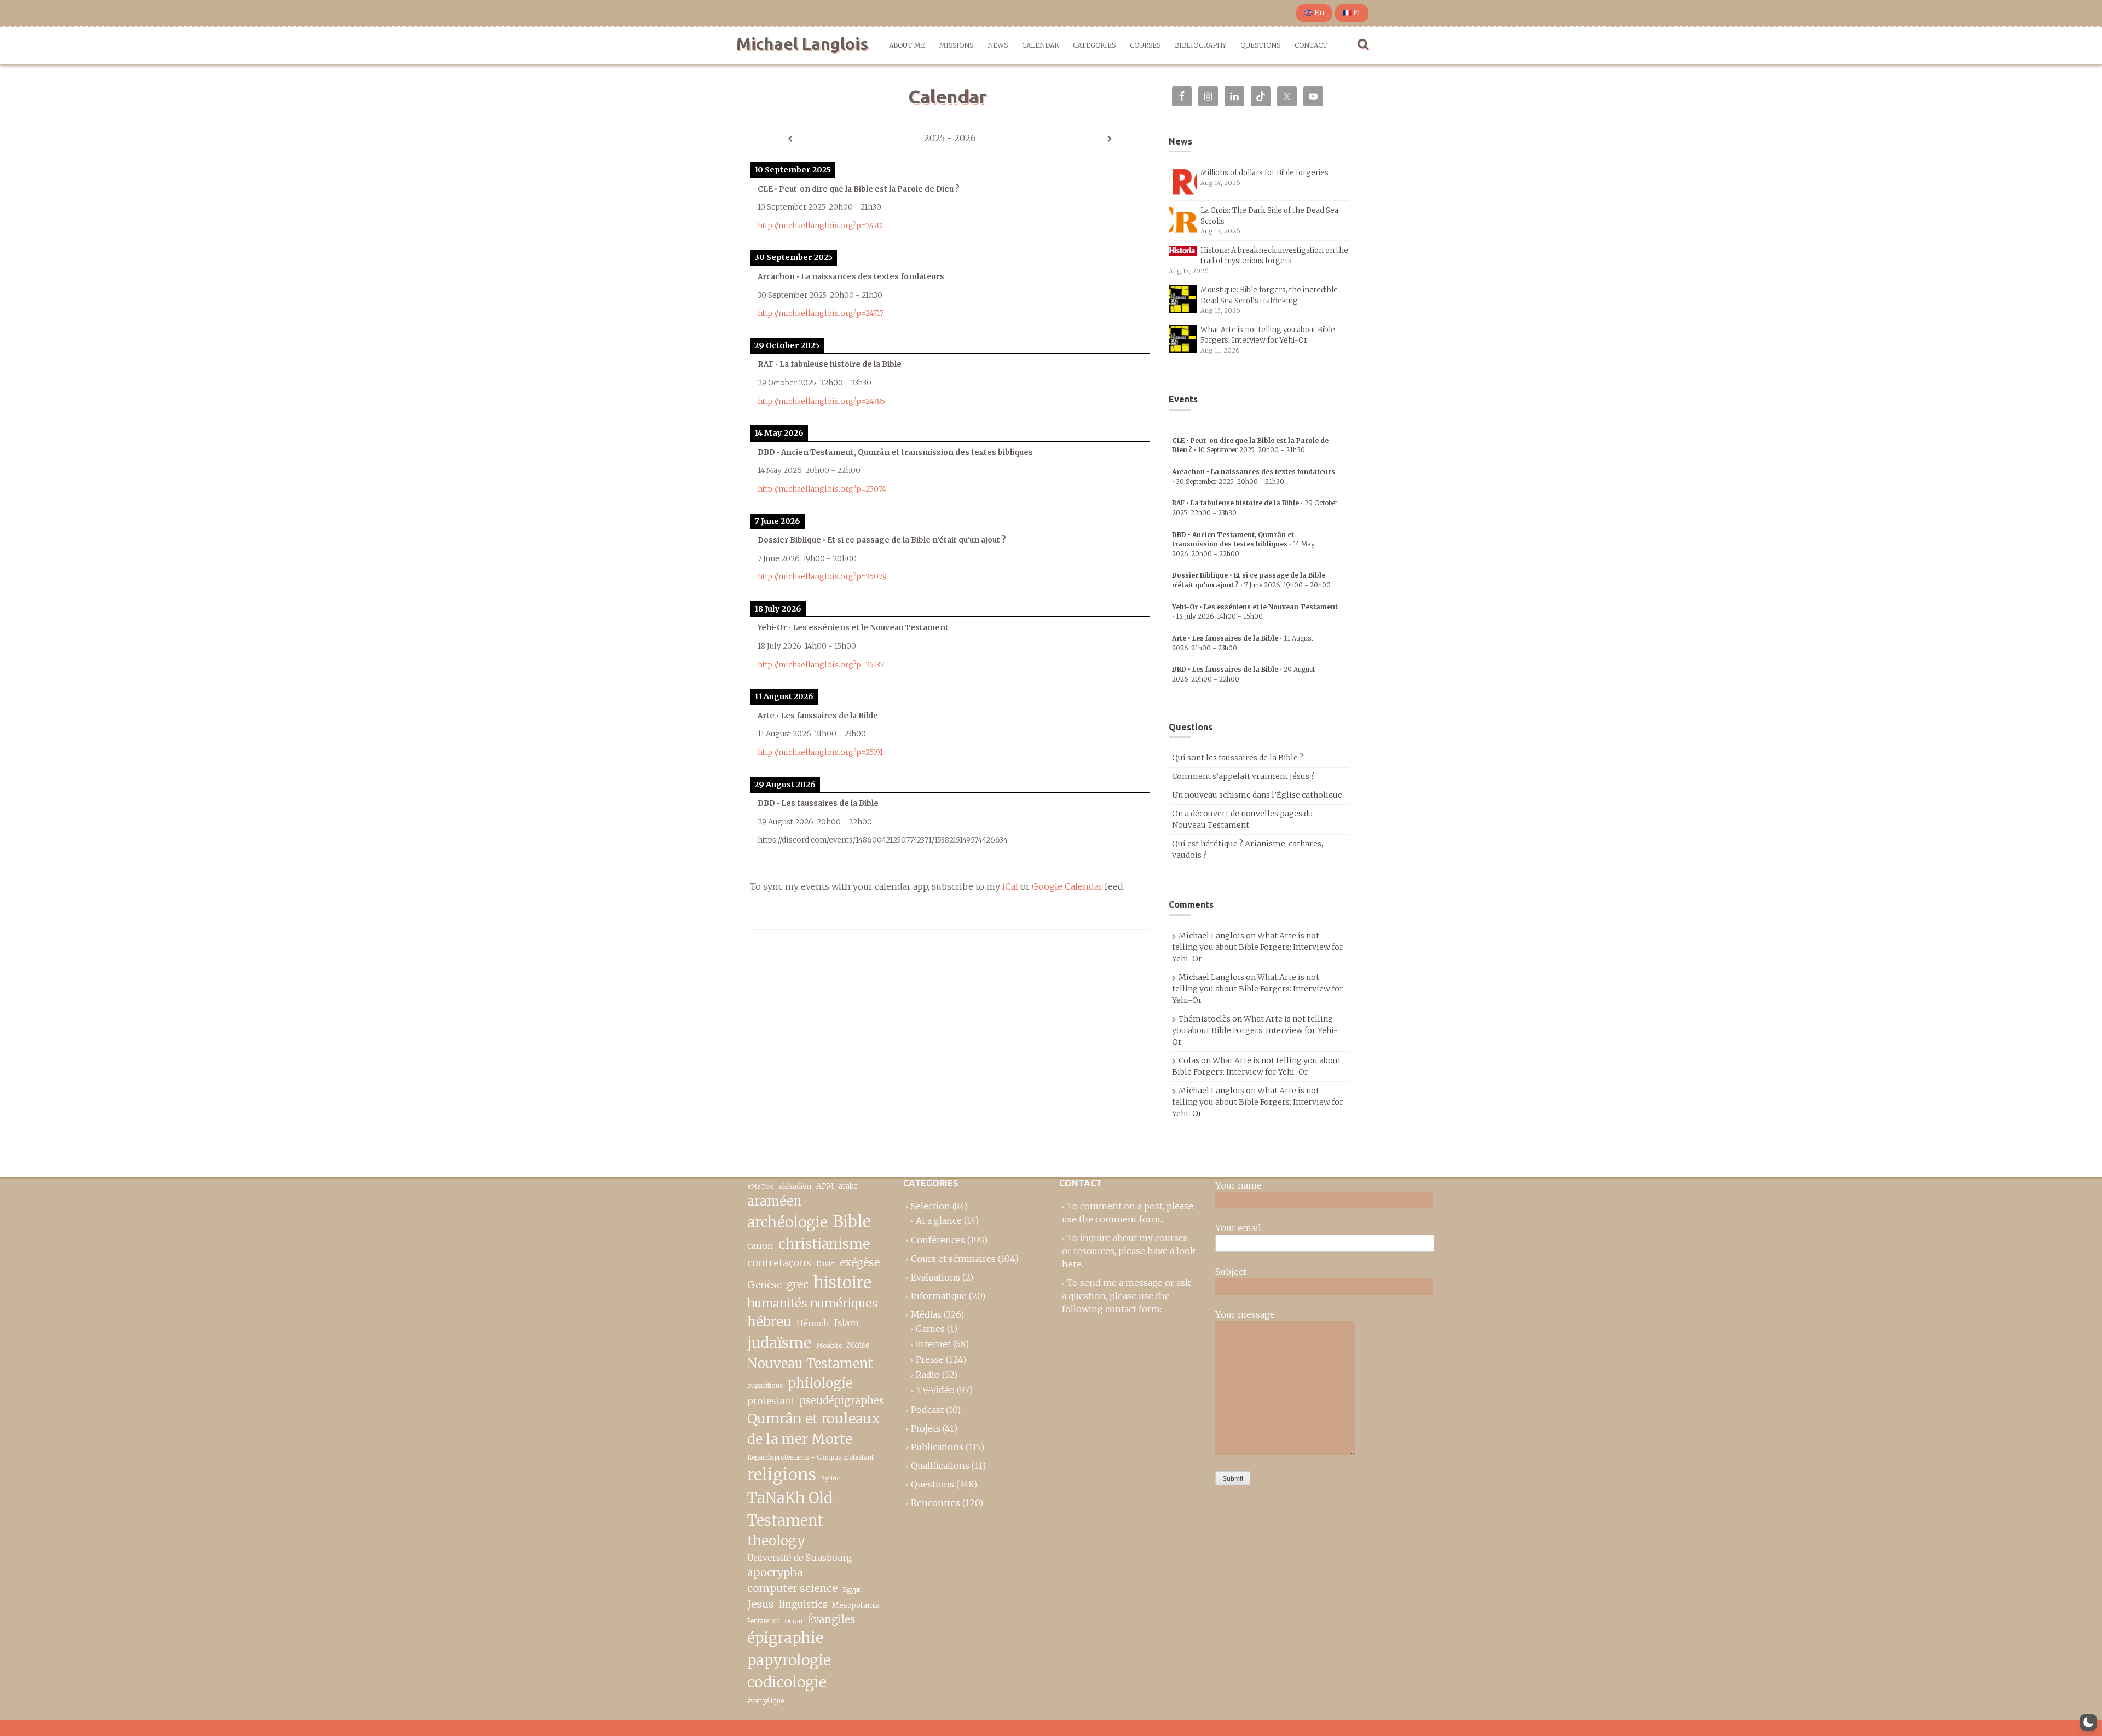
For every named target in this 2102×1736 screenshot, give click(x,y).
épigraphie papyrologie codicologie (789, 1660)
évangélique (766, 1701)
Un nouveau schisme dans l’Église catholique (1257, 795)
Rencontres (935, 1503)
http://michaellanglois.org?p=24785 (821, 402)
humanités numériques (813, 1303)
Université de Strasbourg (800, 1558)
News (998, 45)
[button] (2088, 1722)
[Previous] (790, 139)
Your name (1238, 1185)
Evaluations (935, 1277)
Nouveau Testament (810, 1363)
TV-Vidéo (935, 1390)
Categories (1094, 45)
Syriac (830, 1478)
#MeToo (761, 1186)
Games (930, 1329)
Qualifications (940, 1466)
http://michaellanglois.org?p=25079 (822, 577)
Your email (1238, 1228)
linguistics (803, 1605)
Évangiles (831, 1620)
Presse (930, 1359)
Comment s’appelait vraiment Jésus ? (1243, 776)
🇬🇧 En (1314, 13)
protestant (771, 1401)
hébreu (769, 1322)
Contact (1311, 45)
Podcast (927, 1410)
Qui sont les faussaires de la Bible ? (1238, 758)
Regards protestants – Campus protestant (810, 1457)
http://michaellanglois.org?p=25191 (820, 752)
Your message (1245, 1314)
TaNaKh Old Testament (790, 1509)
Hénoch (813, 1323)
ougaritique (765, 1385)
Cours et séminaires (953, 1259)
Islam (847, 1323)
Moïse (858, 1345)
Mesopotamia (856, 1605)
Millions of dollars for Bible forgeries (1264, 173)
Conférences (938, 1240)
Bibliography (1200, 45)
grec (798, 1284)
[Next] (1110, 139)
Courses (1145, 45)
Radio (928, 1375)
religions (782, 1475)
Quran (794, 1621)
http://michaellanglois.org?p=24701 (821, 226)
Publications (937, 1447)
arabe (848, 1186)
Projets (926, 1428)
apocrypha (775, 1572)
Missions (956, 45)
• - (1243, 544)
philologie (820, 1383)
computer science (792, 1588)
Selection (931, 1206)
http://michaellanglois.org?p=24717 (821, 313)
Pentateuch (764, 1621)
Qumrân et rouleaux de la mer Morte (814, 1429)
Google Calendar (1067, 886)
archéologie (787, 1222)
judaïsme (779, 1343)
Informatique (939, 1296)
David (825, 1264)
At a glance (939, 1220)
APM (825, 1186)
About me (907, 45)
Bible (852, 1222)
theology (776, 1541)
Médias (926, 1314)
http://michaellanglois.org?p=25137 (821, 665)
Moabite (829, 1345)
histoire (842, 1283)
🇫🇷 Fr (1352, 13)
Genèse (764, 1285)
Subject (1231, 1272)
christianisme (824, 1244)
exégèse (860, 1262)
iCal (1010, 886)
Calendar (1040, 45)
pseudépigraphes (842, 1401)
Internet (933, 1344)
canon (760, 1245)
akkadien (795, 1186)
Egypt (851, 1590)
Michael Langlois (802, 44)
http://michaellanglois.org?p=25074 (822, 489)
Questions (1260, 45)
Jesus (761, 1604)
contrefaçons (779, 1263)
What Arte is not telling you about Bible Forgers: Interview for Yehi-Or (1258, 947)
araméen (774, 1201)
